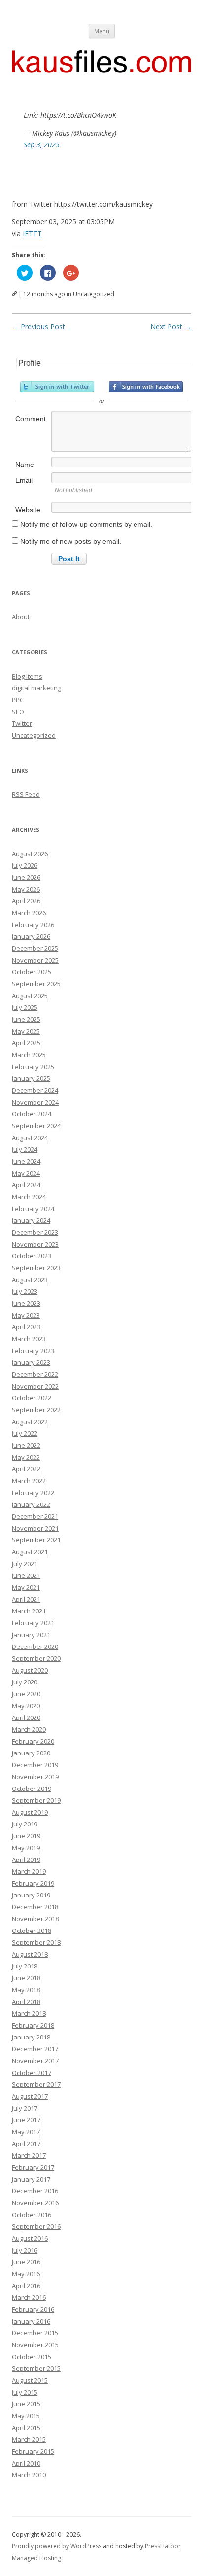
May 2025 (26, 1031)
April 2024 (26, 1185)
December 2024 (35, 1090)
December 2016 (35, 2191)
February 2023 (33, 1351)
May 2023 (26, 1315)
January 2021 (31, 1635)
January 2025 (31, 1078)
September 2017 (36, 2084)
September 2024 (36, 1126)
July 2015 (25, 2392)
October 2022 (32, 1398)
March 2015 (29, 2439)
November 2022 (35, 1386)
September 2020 (36, 1658)
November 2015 (35, 2345)
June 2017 (26, 2120)
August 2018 (30, 1954)
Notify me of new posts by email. (71, 541)
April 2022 (26, 1469)
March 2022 (29, 1481)
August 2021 (30, 1552)
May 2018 (26, 1990)
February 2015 (33, 2451)
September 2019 (36, 1800)
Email (24, 480)
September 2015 (36, 2368)
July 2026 (25, 865)
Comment (31, 419)
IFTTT (32, 233)
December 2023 (35, 1232)
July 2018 (25, 1966)
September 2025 (36, 984)
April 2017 (26, 2144)
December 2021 (35, 1516)
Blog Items (27, 676)
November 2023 (35, 1244)
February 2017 (33, 2167)
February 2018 (33, 2025)
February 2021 (33, 1623)
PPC (18, 700)
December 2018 (35, 1907)
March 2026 (29, 913)
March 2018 (29, 2013)
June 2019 (26, 1836)
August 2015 (30, 2380)
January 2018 (31, 2037)
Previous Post (38, 327)
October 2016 (32, 2215)
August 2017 (30, 2096)
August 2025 (30, 996)
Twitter (22, 723)
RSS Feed (26, 794)
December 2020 (35, 1646)
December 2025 (35, 948)
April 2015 (26, 2428)
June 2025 (26, 1019)
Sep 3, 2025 (42, 145)
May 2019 (26, 1848)
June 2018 (26, 1978)
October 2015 (32, 2357)
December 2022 (35, 1374)
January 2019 (31, 1895)
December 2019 (35, 1765)
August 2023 (30, 1280)
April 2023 (26, 1327)
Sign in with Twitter (57, 387)
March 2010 (29, 2475)
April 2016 (26, 2286)
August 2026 (30, 854)
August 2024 (30, 1138)
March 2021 (29, 1611)
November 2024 (35, 1102)
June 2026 (26, 877)
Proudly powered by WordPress (57, 2546)
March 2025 (29, 1055)
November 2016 (35, 2203)
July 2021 (25, 1564)
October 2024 (32, 1114)
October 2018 (32, 1931)
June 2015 (26, 2404)
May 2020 (26, 1706)
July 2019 (25, 1824)
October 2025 (32, 972)
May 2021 (26, 1587)
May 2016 (26, 2274)
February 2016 (33, 2309)
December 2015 (35, 2333)
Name (25, 465)
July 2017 (25, 2108)
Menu (102, 31)
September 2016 (36, 2226)
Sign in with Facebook (146, 387)
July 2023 (25, 1291)
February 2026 (33, 925)
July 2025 (25, 1007)
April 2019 (26, 1860)
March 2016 (29, 2297)
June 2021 (26, 1575)
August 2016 (30, 2238)
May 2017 (26, 2132)
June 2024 (26, 1161)
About (21, 617)
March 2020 (29, 1729)
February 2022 (33, 1493)
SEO (18, 712)
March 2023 (29, 1339)
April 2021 (26, 1599)
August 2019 (30, 1812)
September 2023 (36, 1268)
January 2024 (31, 1220)
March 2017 (29, 2155)
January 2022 (31, 1504)
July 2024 (25, 1149)
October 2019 (32, 1789)
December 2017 (35, 2049)
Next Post (171, 327)
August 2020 (30, 1670)
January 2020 (31, 1753)
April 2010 (26, 2463)
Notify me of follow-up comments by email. (86, 524)
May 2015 (26, 2416)
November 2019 (35, 1777)
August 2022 (30, 1422)
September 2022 (36, 1410)
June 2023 (26, 1303)
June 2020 (26, 1694)
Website (28, 510)
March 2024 (29, 1197)
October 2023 (32, 1256)
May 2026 (26, 889)
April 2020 (26, 1717)
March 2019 (29, 1871)
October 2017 (32, 2073)
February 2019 (33, 1883)
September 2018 (36, 1942)
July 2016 (25, 2250)
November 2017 (35, 2061)
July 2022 (25, 1433)
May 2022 (26, 1457)
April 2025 (26, 1043)
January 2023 (31, 1362)
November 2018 (35, 1919)
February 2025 (33, 1067)
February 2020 (33, 1741)
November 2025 (35, 960)
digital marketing (36, 688)
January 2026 (31, 936)
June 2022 (26, 1445)
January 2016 (31, 2321)
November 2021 (35, 1528)
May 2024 (26, 1173)
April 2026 (26, 901)
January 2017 (31, 2179)
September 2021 (36, 1540)
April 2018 (26, 2002)
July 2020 (25, 1682)
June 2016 (26, 2262)
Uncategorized (94, 294)
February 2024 (33, 1209)
